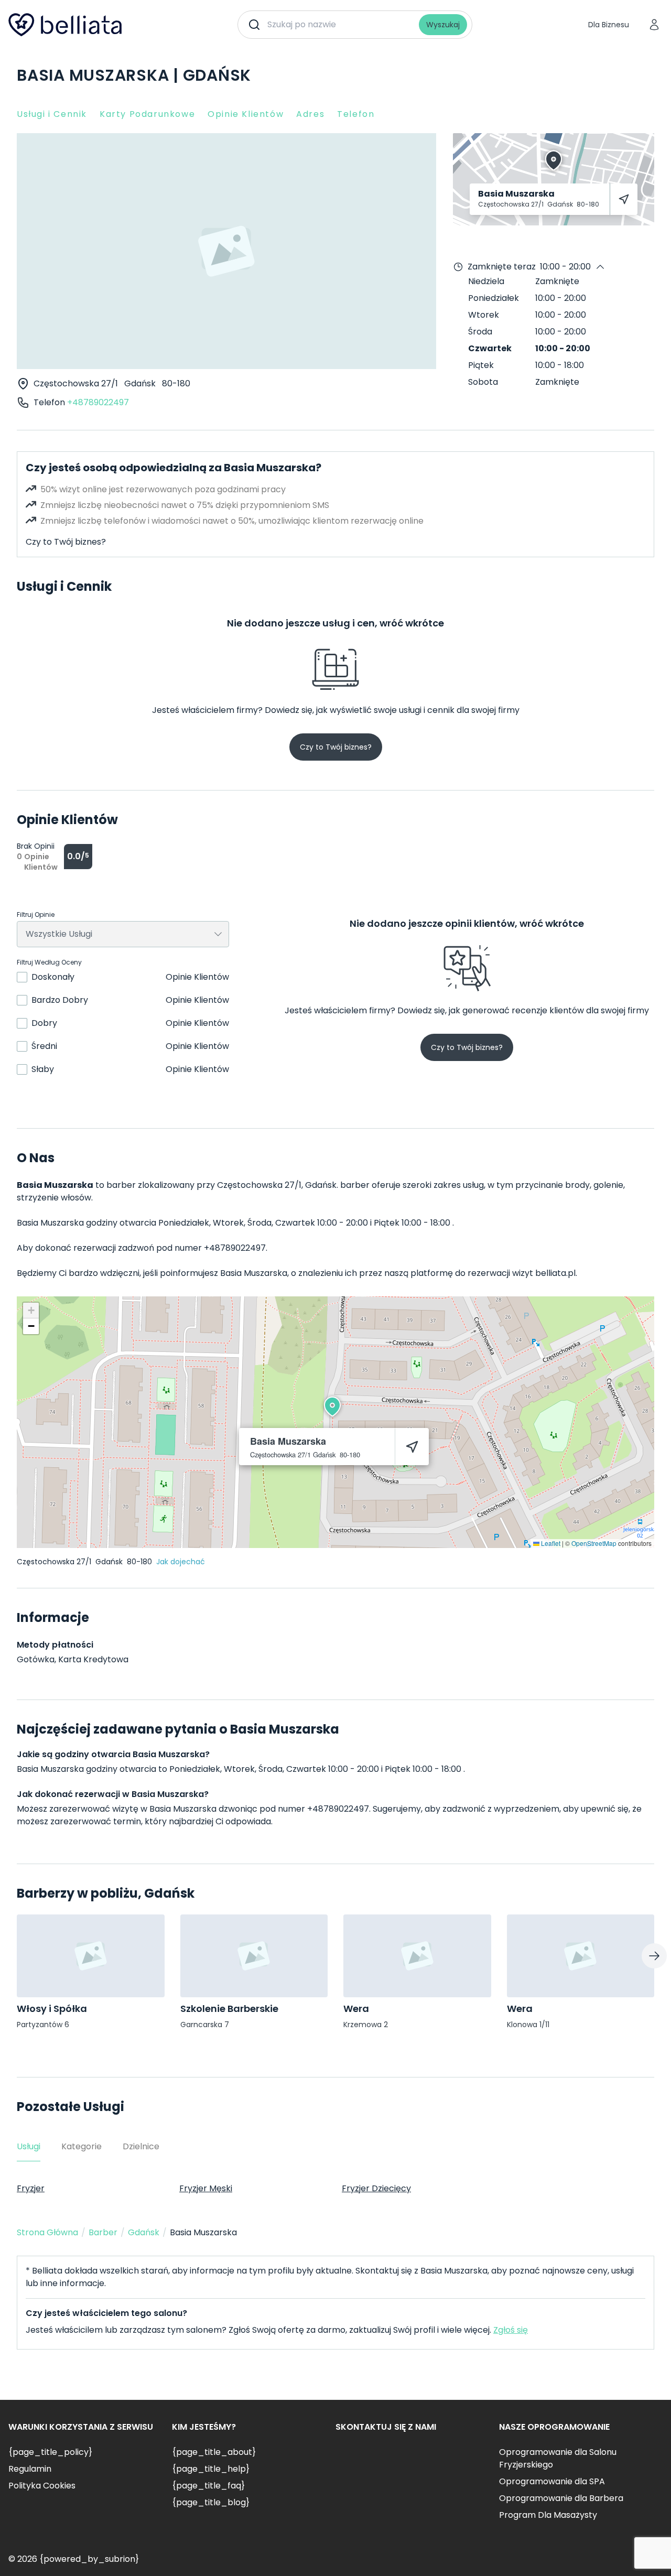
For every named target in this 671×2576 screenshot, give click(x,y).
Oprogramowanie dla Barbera (561, 2498)
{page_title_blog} (211, 2502)
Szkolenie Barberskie (229, 2009)
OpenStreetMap (594, 1543)
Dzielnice (141, 2146)
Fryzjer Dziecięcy (376, 2188)
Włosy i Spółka (52, 2009)
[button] (332, 1406)
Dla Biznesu (609, 25)
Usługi (29, 2146)
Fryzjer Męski (206, 2188)
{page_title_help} (211, 2469)
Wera (356, 2009)
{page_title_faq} (208, 2486)
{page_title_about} (214, 2452)
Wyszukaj (443, 25)
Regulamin (30, 2469)
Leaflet (550, 1543)
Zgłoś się (511, 2330)
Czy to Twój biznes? (66, 542)
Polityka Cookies (42, 2486)
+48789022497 (98, 402)
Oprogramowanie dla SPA (552, 2481)
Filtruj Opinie (36, 915)
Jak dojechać (181, 1562)
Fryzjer (31, 2188)
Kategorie (82, 2146)
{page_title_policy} (50, 2452)
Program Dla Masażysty (548, 2515)
